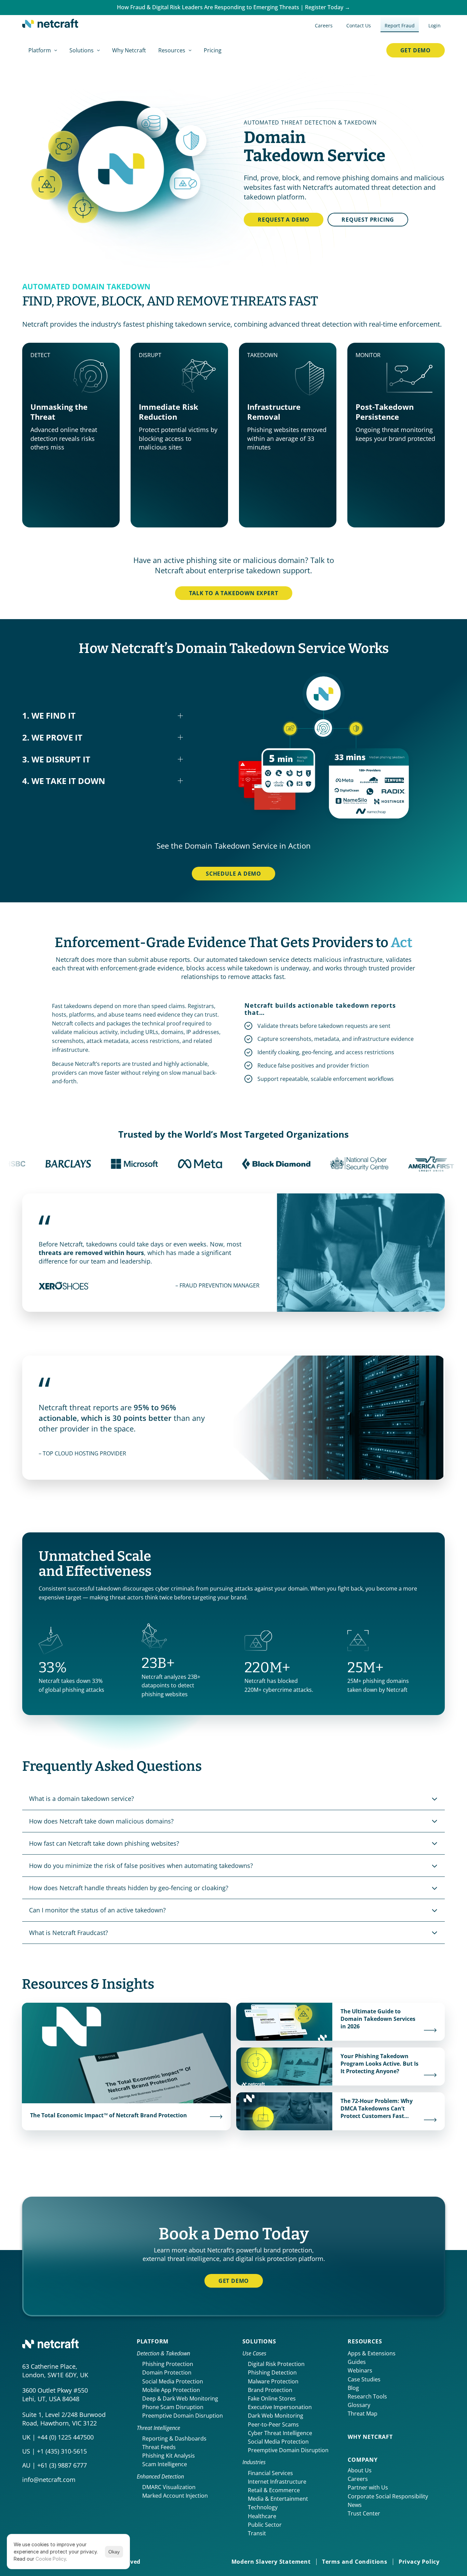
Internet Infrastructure (277, 2482)
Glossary (359, 2405)
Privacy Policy (419, 2562)
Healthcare (262, 2516)
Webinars (360, 2370)
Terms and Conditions (355, 2562)
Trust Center (364, 2513)
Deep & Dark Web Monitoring (180, 2398)
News (355, 2505)
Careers (358, 2479)
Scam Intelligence (165, 2464)
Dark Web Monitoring (276, 2416)
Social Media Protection (173, 2381)
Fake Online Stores (272, 2398)
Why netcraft (370, 2437)
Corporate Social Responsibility (388, 2496)
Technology (263, 2507)
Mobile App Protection (171, 2390)
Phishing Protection (168, 2364)
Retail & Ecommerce (274, 2490)
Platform (153, 2341)
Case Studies (364, 2379)
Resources (365, 2341)
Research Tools (367, 2396)
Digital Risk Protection (276, 2364)
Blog (353, 2388)
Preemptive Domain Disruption (183, 2416)
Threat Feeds (159, 2447)
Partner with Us (368, 2487)
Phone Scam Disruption (173, 2407)
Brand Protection (270, 2390)
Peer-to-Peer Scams (273, 2424)
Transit (257, 2533)
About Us (360, 2470)
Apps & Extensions (372, 2353)
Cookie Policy (51, 2559)
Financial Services (270, 2473)
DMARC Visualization (169, 2487)
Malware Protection (273, 2381)
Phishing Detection (272, 2372)
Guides (357, 2362)
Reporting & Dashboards (174, 2438)
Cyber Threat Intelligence (280, 2433)
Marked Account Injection (175, 2496)
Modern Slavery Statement (271, 2562)
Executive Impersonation (280, 2407)
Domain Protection (167, 2372)
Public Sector (265, 2525)
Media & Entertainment (278, 2499)
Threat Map (363, 2414)
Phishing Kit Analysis (169, 2456)
